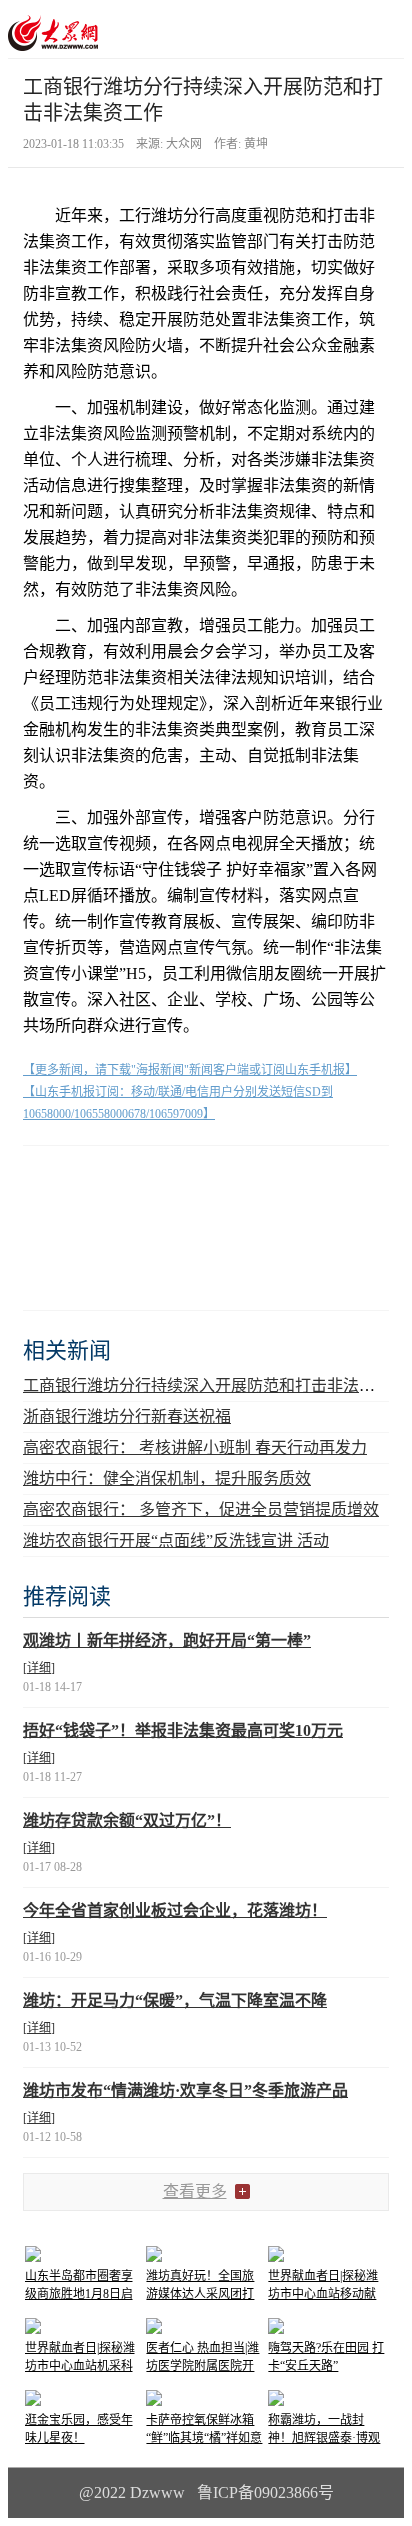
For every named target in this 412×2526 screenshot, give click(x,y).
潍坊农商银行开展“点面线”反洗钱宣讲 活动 (176, 1540)
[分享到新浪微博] (96, 1180)
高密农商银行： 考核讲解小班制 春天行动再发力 (195, 1447)
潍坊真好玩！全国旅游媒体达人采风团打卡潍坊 (200, 2294)
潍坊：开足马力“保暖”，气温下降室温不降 (175, 2000)
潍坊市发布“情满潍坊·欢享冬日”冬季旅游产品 (185, 2090)
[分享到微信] (47, 1180)
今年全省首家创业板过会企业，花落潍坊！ (175, 1910)
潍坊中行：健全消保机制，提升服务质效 (167, 1478)
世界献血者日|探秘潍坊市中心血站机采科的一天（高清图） (80, 2366)
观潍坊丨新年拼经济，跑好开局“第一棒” (167, 1640)
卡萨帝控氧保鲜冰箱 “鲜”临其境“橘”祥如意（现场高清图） (204, 2438)
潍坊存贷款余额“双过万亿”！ (127, 1820)
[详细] (39, 1668)
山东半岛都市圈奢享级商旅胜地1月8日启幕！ (79, 2294)
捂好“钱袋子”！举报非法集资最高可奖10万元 (183, 1730)
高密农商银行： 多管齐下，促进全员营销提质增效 (201, 1509)
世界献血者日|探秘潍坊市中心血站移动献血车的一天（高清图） (328, 2294)
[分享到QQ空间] (145, 1180)
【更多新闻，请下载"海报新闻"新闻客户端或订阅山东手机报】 (190, 1070)
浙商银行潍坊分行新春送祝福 (127, 1416)
